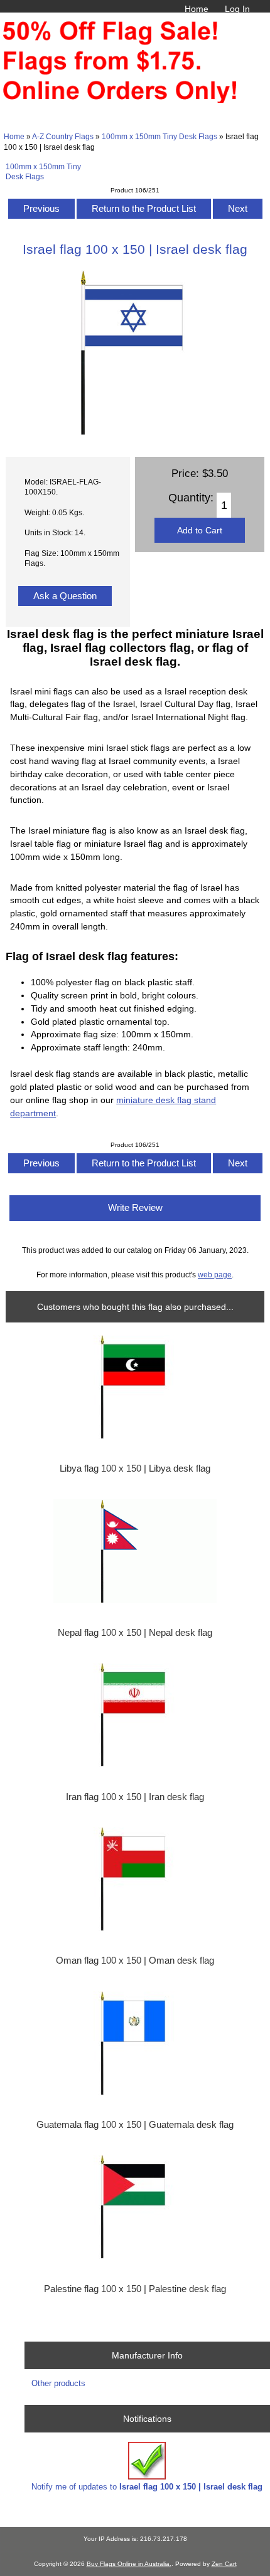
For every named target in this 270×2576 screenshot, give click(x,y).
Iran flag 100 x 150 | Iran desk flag (135, 1797)
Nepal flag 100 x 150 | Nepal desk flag (135, 1633)
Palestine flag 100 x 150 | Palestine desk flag (135, 2289)
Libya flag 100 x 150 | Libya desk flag (135, 1469)
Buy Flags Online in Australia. (129, 2564)
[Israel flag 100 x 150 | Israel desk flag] (135, 433)
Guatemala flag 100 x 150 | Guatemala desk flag (135, 2125)
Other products (58, 2383)
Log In (237, 9)
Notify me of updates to (147, 2487)
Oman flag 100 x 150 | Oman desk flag (135, 1961)
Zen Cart (224, 2564)
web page (215, 1275)
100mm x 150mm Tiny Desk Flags (159, 136)
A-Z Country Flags (63, 136)
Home (197, 9)
